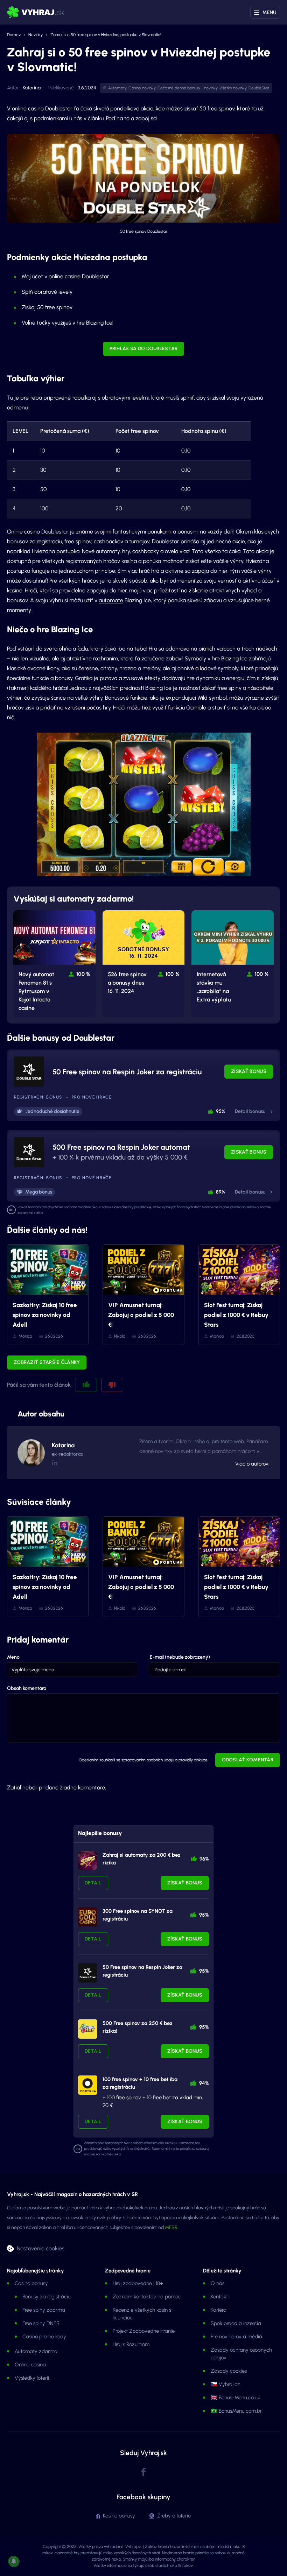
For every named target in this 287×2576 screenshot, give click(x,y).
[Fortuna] (88, 2085)
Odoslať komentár (248, 1760)
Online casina (30, 2365)
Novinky (36, 35)
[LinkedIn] (54, 1463)
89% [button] (220, 1192)
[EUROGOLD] (88, 1917)
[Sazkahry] (88, 2029)
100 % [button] (83, 974)
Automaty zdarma (36, 2351)
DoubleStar (259, 88)
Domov (14, 35)
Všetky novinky (233, 88)
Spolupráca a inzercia (236, 2323)
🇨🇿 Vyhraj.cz (225, 2384)
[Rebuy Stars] (88, 1861)
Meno (13, 1657)
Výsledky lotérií (32, 2378)
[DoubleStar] (88, 1973)
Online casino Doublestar (38, 532)
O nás (218, 2283)
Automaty (117, 88)
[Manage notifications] (14, 2561)
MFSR (171, 2227)
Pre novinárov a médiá (236, 2337)
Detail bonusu (250, 1111)
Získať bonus (249, 1071)
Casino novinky (142, 88)
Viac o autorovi (252, 1464)
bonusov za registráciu (34, 541)
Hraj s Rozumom (131, 2344)
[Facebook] (143, 2472)
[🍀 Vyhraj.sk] (36, 12)
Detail (93, 1883)
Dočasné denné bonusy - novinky (188, 88)
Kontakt (219, 2297)
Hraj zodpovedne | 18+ (138, 2283)
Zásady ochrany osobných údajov (241, 2354)
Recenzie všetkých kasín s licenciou (142, 2314)
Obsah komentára (27, 1688)
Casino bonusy (31, 2283)
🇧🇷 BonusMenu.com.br (236, 2411)
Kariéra (219, 2310)
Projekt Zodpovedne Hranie (144, 2331)
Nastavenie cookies (41, 2248)
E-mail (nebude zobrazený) (180, 1657)
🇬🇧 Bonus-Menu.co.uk (235, 2398)
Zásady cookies (229, 2371)
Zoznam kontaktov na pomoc (147, 2297)
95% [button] (220, 1111)
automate (111, 600)
